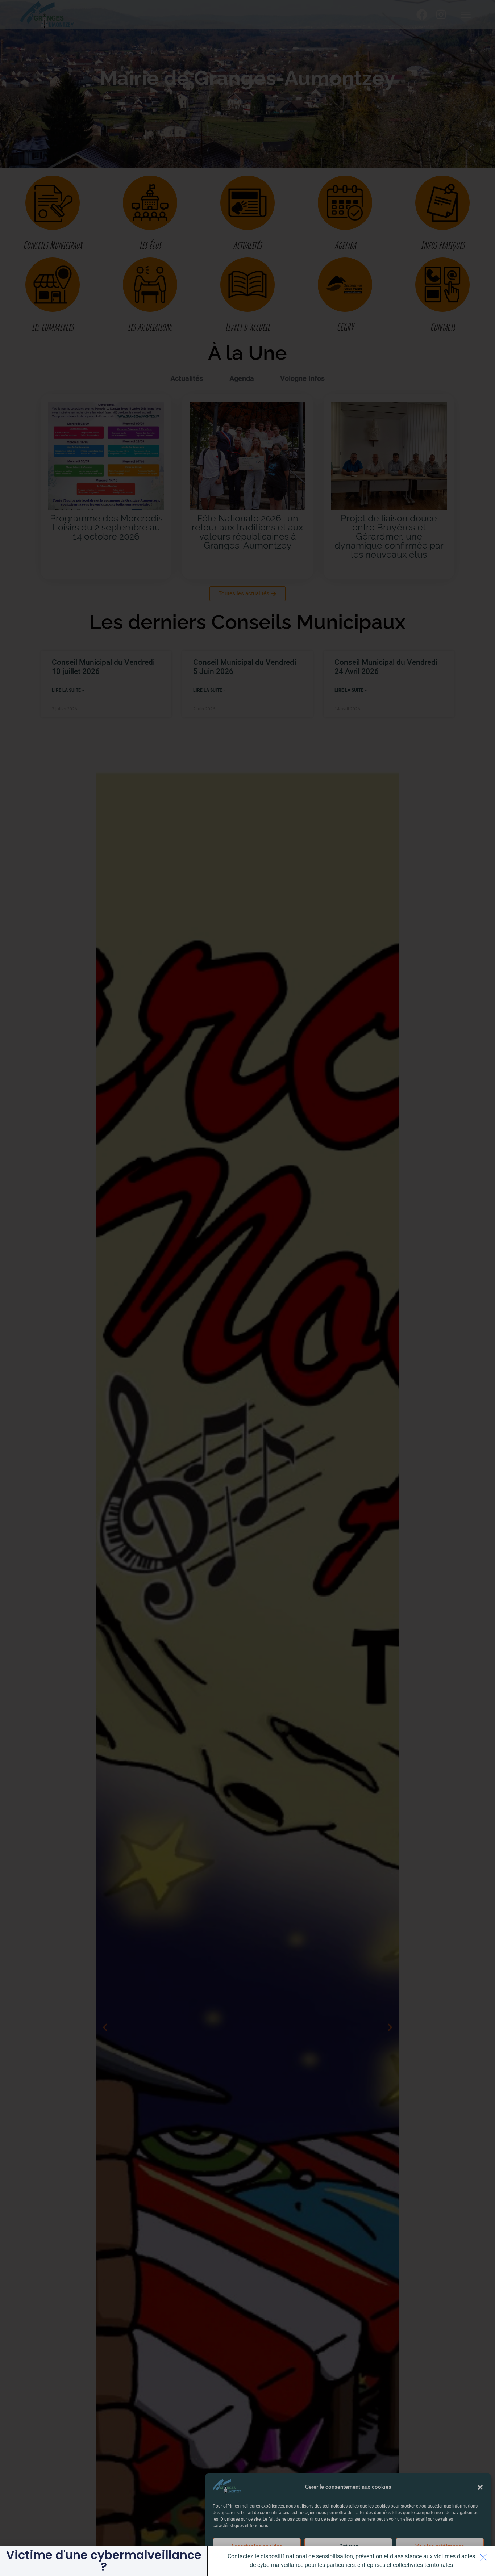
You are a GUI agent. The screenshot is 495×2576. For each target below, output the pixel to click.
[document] (247, 1288)
